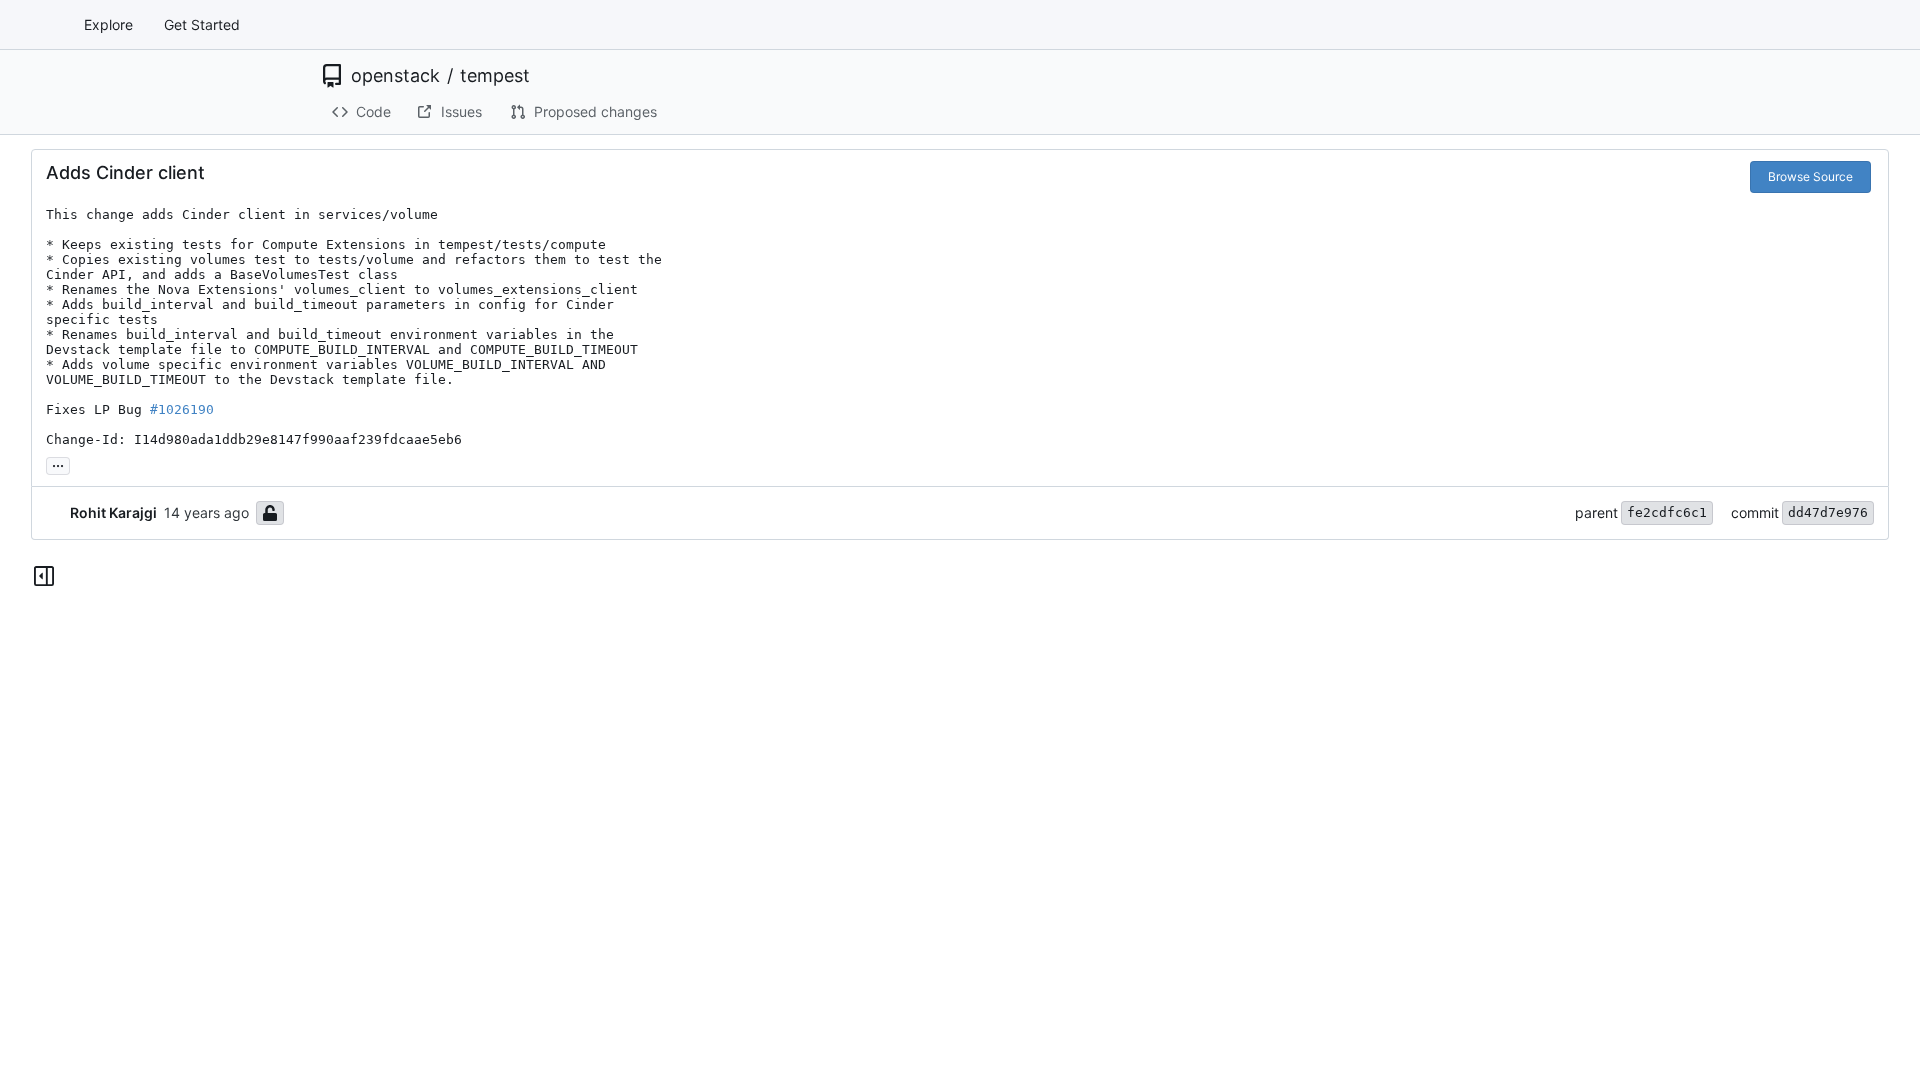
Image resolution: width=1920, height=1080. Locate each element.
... (58, 463)
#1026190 (182, 409)
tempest (495, 76)
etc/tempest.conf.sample (553, 618)
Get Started (202, 24)
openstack (395, 76)
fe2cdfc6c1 (1667, 512)
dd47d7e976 (1828, 512)
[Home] (38, 25)
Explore (108, 24)
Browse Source (1810, 176)
